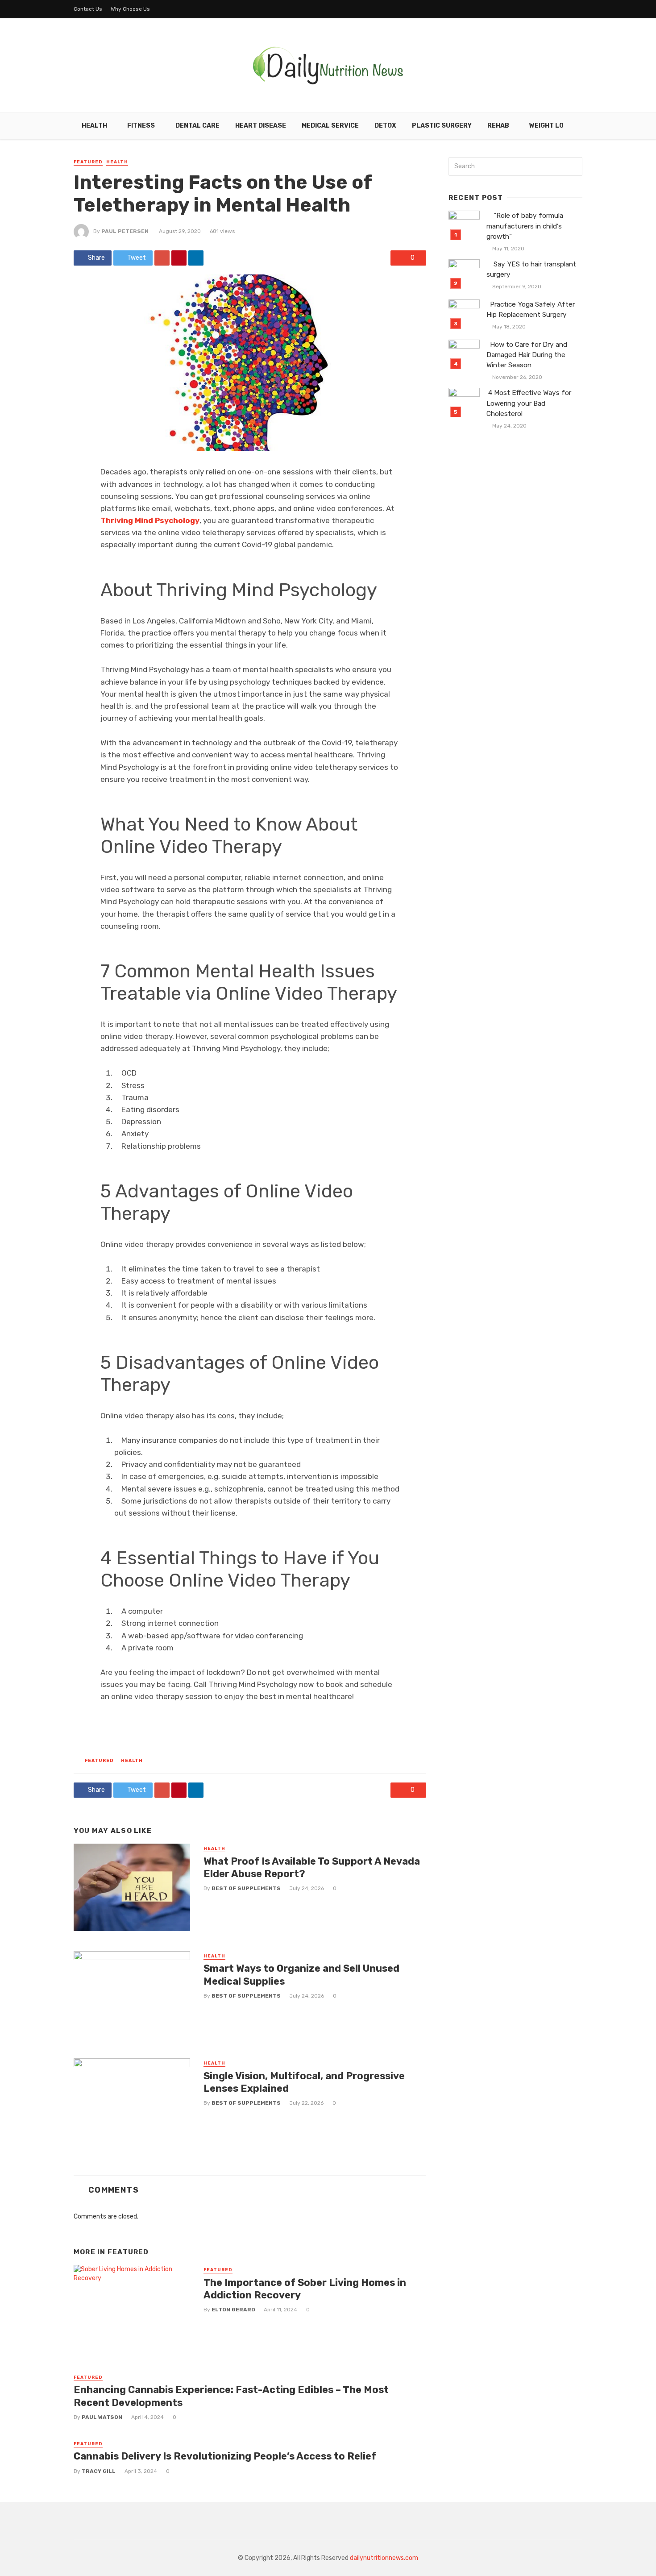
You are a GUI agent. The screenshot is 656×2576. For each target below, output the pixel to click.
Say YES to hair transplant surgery (531, 269)
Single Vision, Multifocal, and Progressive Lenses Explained (304, 2082)
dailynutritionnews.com (384, 2558)
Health (94, 126)
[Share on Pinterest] (179, 258)
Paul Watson (102, 2417)
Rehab (498, 126)
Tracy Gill (99, 2471)
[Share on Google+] (162, 258)
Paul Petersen (125, 231)
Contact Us (88, 9)
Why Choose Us (130, 9)
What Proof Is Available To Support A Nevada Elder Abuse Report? (312, 1868)
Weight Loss (551, 126)
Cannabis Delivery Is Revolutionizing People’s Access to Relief (225, 2456)
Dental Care (197, 126)
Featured (88, 162)
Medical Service (330, 126)
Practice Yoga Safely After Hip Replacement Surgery (531, 310)
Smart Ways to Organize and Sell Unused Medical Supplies (301, 1975)
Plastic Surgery (442, 126)
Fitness (141, 126)
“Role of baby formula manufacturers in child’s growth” (525, 226)
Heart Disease (261, 126)
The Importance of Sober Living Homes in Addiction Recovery (305, 2289)
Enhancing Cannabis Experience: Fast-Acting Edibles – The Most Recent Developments (231, 2396)
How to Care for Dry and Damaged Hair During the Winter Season (527, 355)
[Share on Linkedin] (196, 258)
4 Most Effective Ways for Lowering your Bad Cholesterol (529, 403)
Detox (385, 126)
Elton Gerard (233, 2310)
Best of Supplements (246, 1888)
